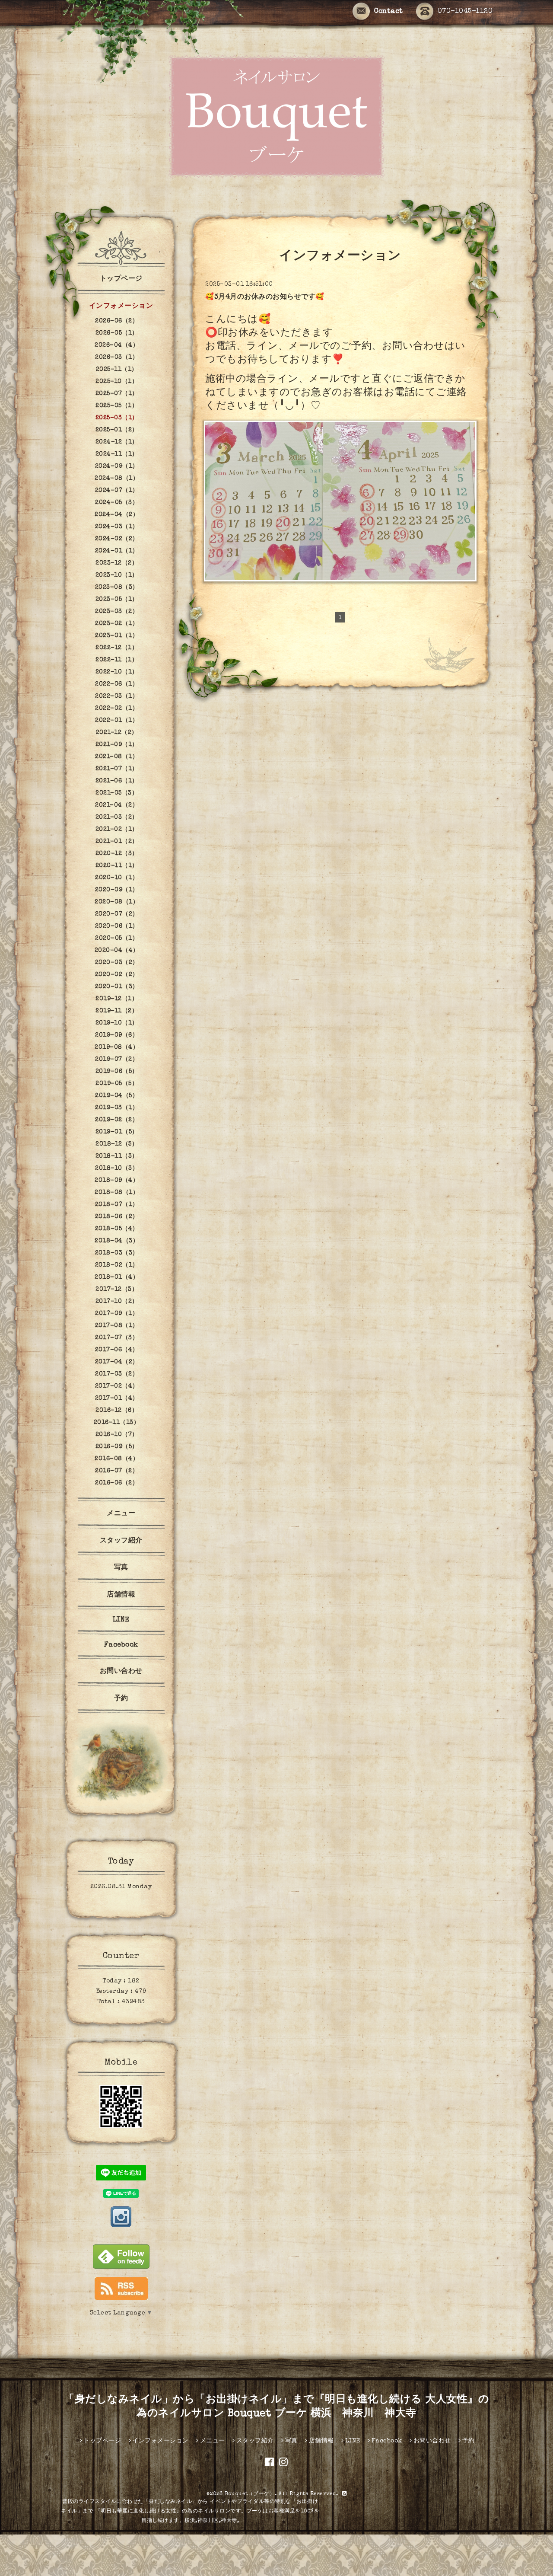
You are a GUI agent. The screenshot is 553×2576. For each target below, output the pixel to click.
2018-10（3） (117, 1168)
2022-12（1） (117, 648)
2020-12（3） (117, 854)
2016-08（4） (117, 1459)
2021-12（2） (117, 733)
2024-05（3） (117, 503)
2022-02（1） (117, 709)
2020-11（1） (117, 866)
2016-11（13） (117, 1423)
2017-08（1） (117, 1326)
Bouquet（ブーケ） (250, 2494)
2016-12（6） (117, 1411)
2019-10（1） (117, 1023)
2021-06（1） (117, 781)
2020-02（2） (117, 975)
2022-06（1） (117, 684)
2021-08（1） (117, 757)
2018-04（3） (117, 1241)
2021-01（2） (117, 842)
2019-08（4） (117, 1047)
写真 (121, 1568)
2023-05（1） (117, 600)
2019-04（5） (117, 1096)
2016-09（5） (117, 1447)
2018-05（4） (117, 1229)
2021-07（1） (117, 769)
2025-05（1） (117, 406)
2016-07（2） (117, 1471)
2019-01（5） (117, 1132)
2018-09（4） (117, 1181)
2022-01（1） (117, 721)
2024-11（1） (117, 454)
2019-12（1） (117, 999)
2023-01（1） (117, 636)
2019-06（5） (117, 1072)
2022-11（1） (117, 660)
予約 (121, 1699)
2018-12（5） (117, 1144)
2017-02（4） (117, 1386)
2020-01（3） (117, 987)
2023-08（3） (117, 587)
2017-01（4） (117, 1398)
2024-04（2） (117, 515)
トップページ (121, 279)
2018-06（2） (117, 1217)
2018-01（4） (117, 1277)
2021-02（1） (117, 830)
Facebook (121, 1645)
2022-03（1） (117, 696)
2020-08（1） (117, 902)
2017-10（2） (117, 1302)
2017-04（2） (117, 1362)
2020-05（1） (117, 938)
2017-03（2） (117, 1374)
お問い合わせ (121, 1672)
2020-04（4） (117, 951)
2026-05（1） (117, 333)
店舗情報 (121, 1595)
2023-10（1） (117, 575)
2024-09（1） (117, 466)
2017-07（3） (117, 1338)
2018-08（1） (117, 1193)
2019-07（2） (117, 1060)
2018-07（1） (117, 1205)
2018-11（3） (117, 1156)
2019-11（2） (117, 1011)
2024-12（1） (117, 442)
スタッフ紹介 (121, 1541)
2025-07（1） (117, 394)
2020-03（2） (117, 963)
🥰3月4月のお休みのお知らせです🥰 (265, 297)
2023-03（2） (117, 612)
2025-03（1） (117, 418)
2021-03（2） (117, 817)
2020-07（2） (117, 914)
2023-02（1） (117, 624)
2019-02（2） (117, 1120)
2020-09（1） (117, 890)
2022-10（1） (117, 672)
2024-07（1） (117, 491)
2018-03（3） (117, 1253)
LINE (121, 1620)
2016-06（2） (117, 1483)
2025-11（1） (117, 370)
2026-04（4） (117, 345)
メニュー (121, 1514)
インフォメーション (121, 306)
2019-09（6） (117, 1035)
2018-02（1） (117, 1265)
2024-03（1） (117, 527)
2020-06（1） (117, 926)
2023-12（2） (117, 563)
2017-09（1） (117, 1314)
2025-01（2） (117, 430)
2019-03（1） (117, 1108)
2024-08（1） (117, 479)
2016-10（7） (117, 1435)
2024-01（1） (117, 551)
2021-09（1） (117, 745)
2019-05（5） (117, 1084)
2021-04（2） (117, 805)
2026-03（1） (117, 358)
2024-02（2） (117, 539)
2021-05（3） (117, 793)
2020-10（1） (117, 878)
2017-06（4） (117, 1350)
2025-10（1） (117, 382)
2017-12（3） (117, 1290)
